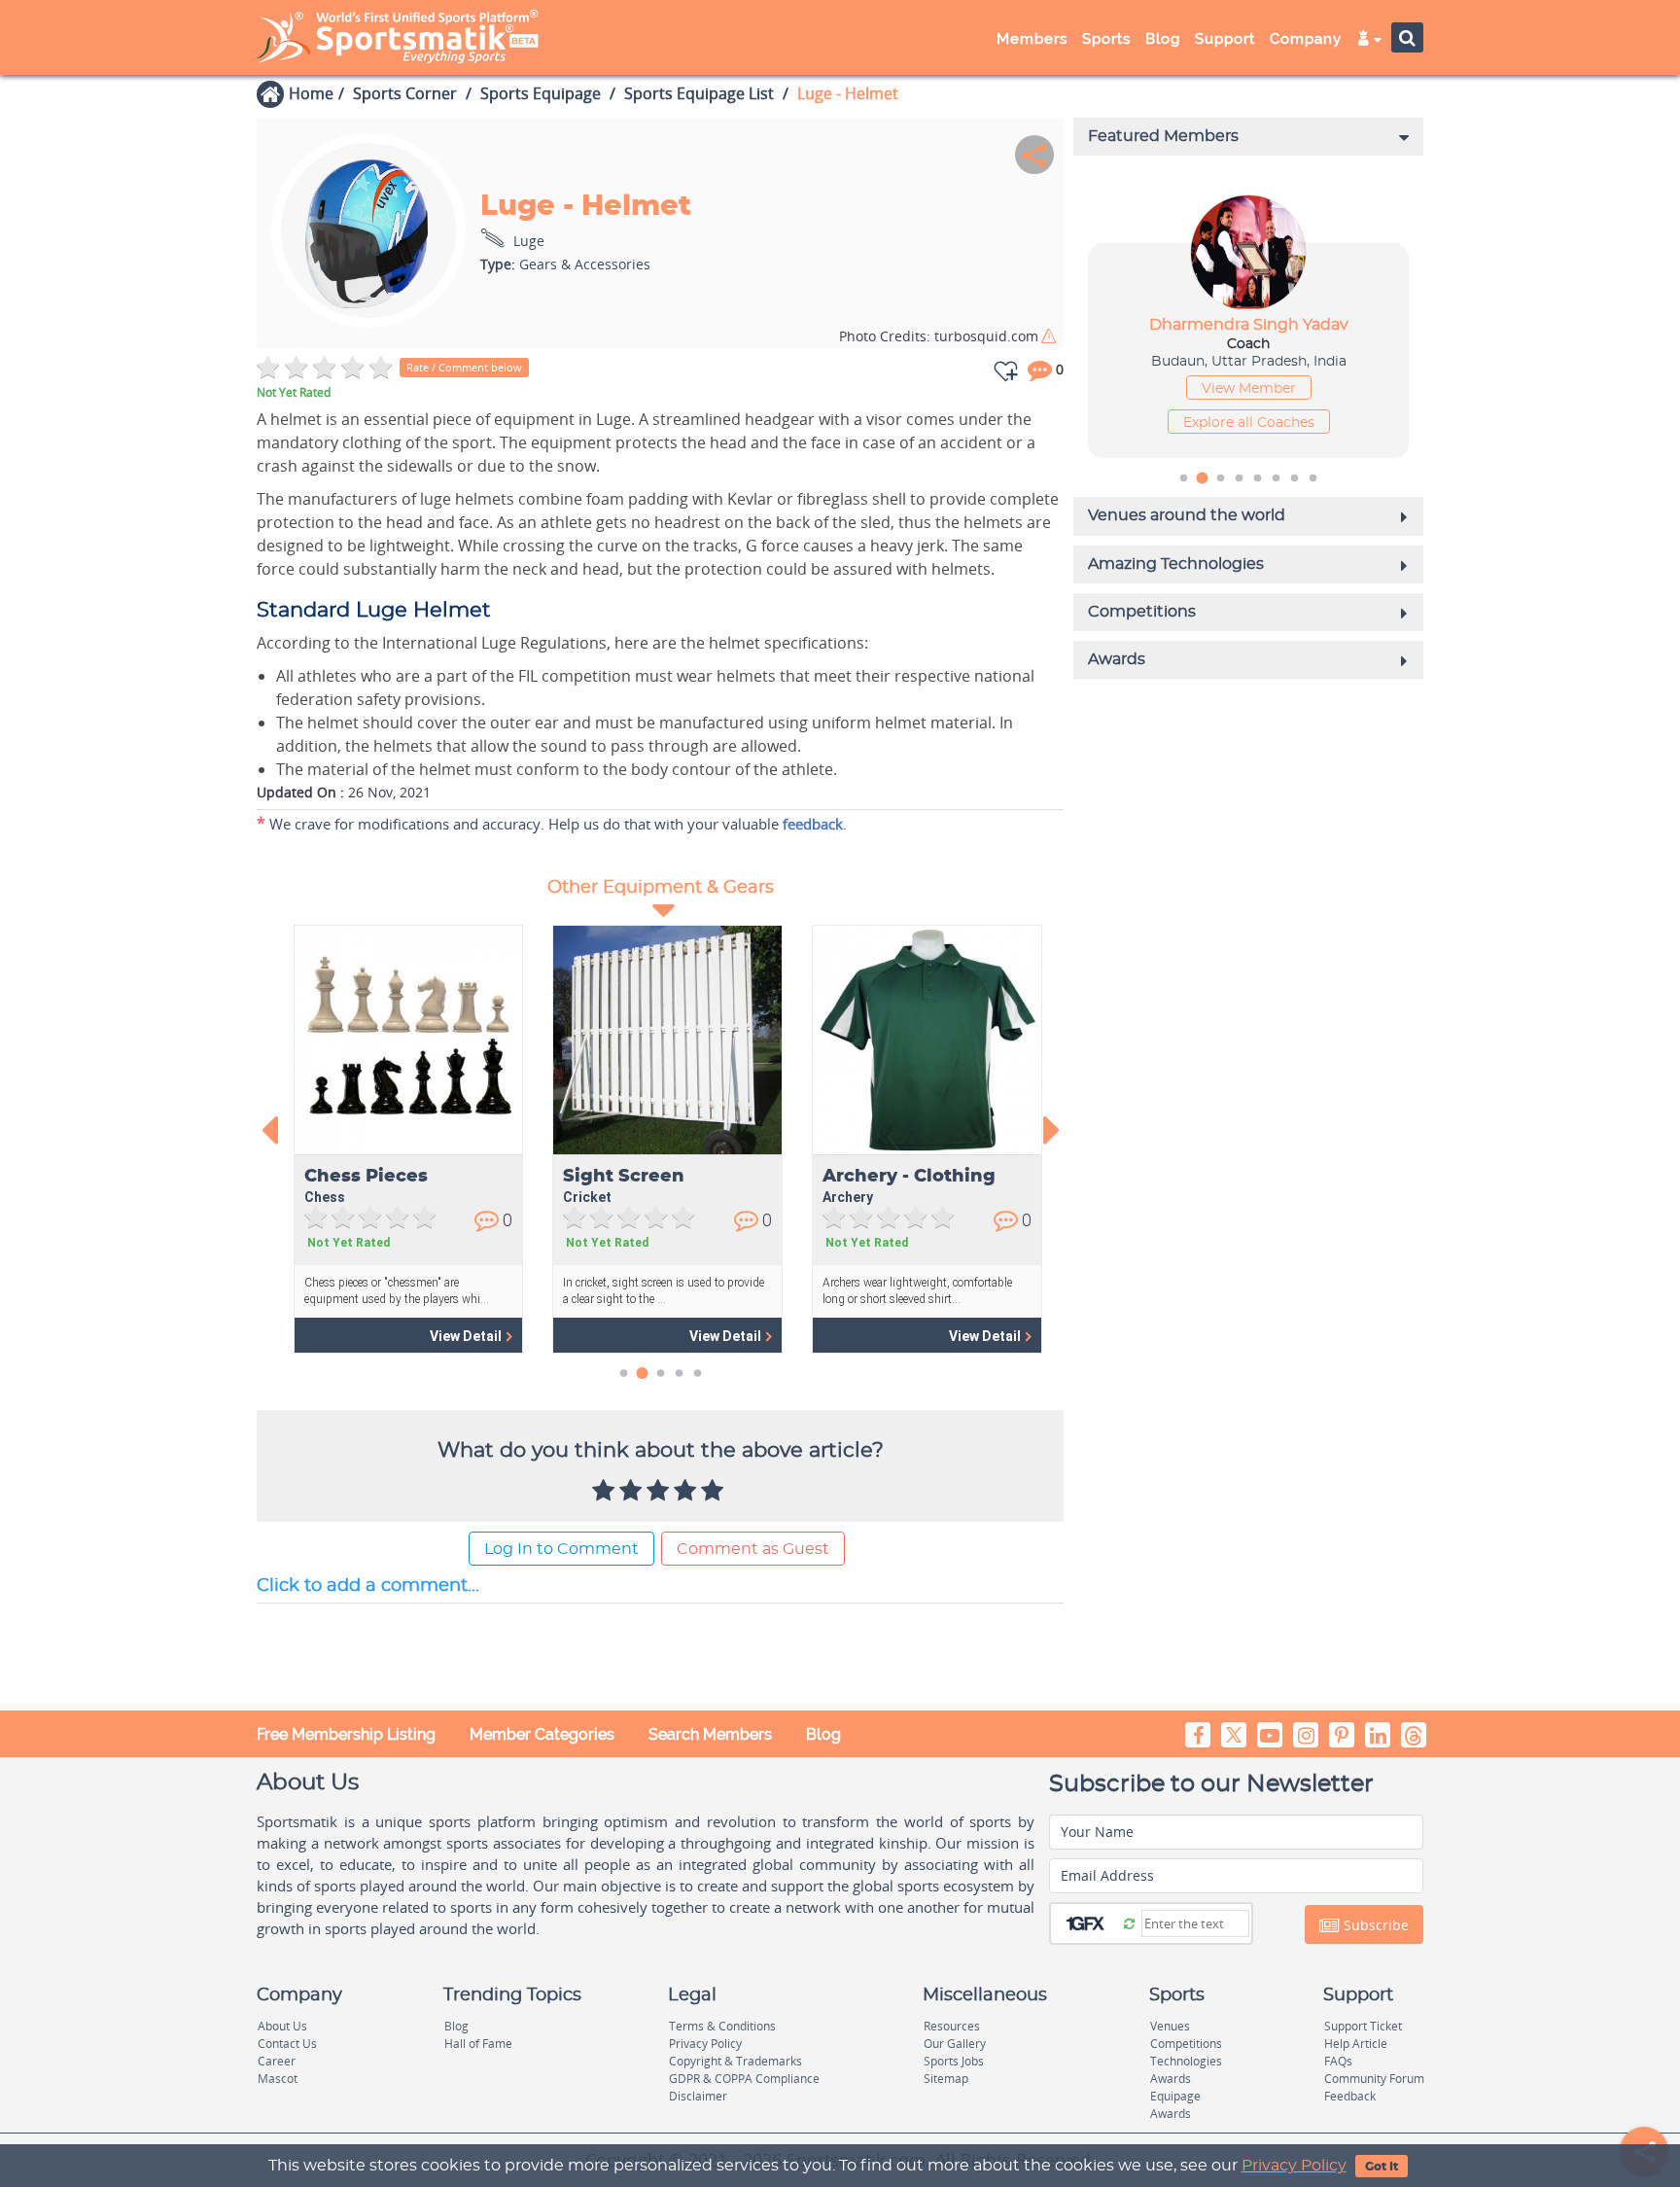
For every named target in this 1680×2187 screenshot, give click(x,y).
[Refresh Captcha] (1129, 1922)
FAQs (1338, 2061)
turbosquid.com (939, 336)
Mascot (278, 2079)
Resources (952, 2026)
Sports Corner (405, 93)
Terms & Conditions (722, 2026)
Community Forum (1374, 2079)
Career (277, 2061)
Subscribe (1374, 1925)
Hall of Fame (478, 2044)
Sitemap (946, 2079)
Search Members (710, 1734)
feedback (813, 824)
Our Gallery (955, 2044)
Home (311, 93)
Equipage (1175, 2096)
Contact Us (287, 2044)
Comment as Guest (753, 1549)
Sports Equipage (541, 93)
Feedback (1350, 2096)
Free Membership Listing (346, 1734)
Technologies (1186, 2061)
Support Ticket (1363, 2026)
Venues (1170, 2026)
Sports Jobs (954, 2061)
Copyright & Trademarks (735, 2061)
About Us (282, 2026)
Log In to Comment (561, 1549)
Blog (823, 1734)
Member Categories (542, 1734)
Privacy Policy (1294, 2166)
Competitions (1186, 2044)
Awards (1171, 2079)
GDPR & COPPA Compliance (744, 2079)
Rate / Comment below (464, 367)
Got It (1382, 2167)
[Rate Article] (715, 1492)
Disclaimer (698, 2096)
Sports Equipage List (699, 93)
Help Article (1356, 2044)
